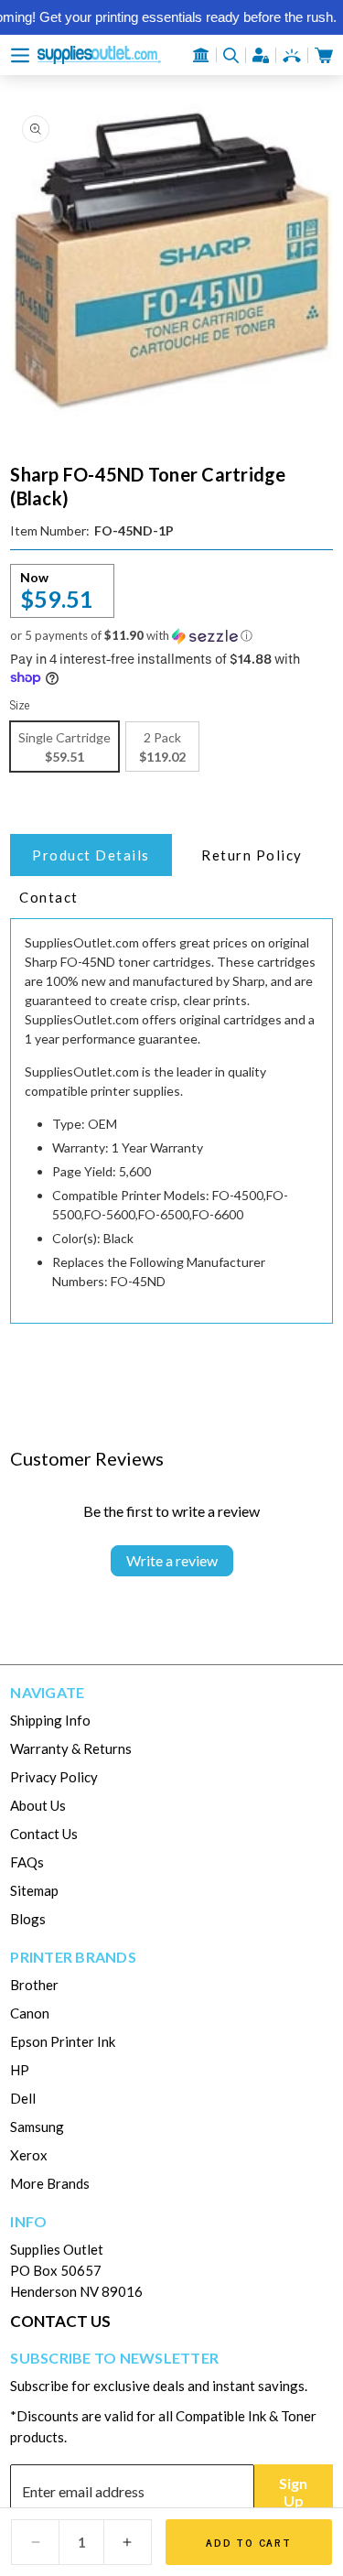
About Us (38, 1805)
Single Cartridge (64, 747)
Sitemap (34, 1890)
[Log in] (261, 55)
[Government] (201, 55)
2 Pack (162, 747)
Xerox (29, 2155)
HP (20, 2070)
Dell (23, 2098)
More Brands (50, 2183)
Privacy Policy (54, 1777)
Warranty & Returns (71, 1748)
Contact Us (44, 1834)
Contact (49, 897)
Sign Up (293, 2492)
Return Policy (252, 855)
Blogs (28, 1919)
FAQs (27, 1862)
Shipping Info (50, 1720)
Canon (30, 2013)
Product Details (91, 855)
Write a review (172, 1560)
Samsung (37, 2127)
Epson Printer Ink (63, 2041)
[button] (20, 55)
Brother (34, 1985)
